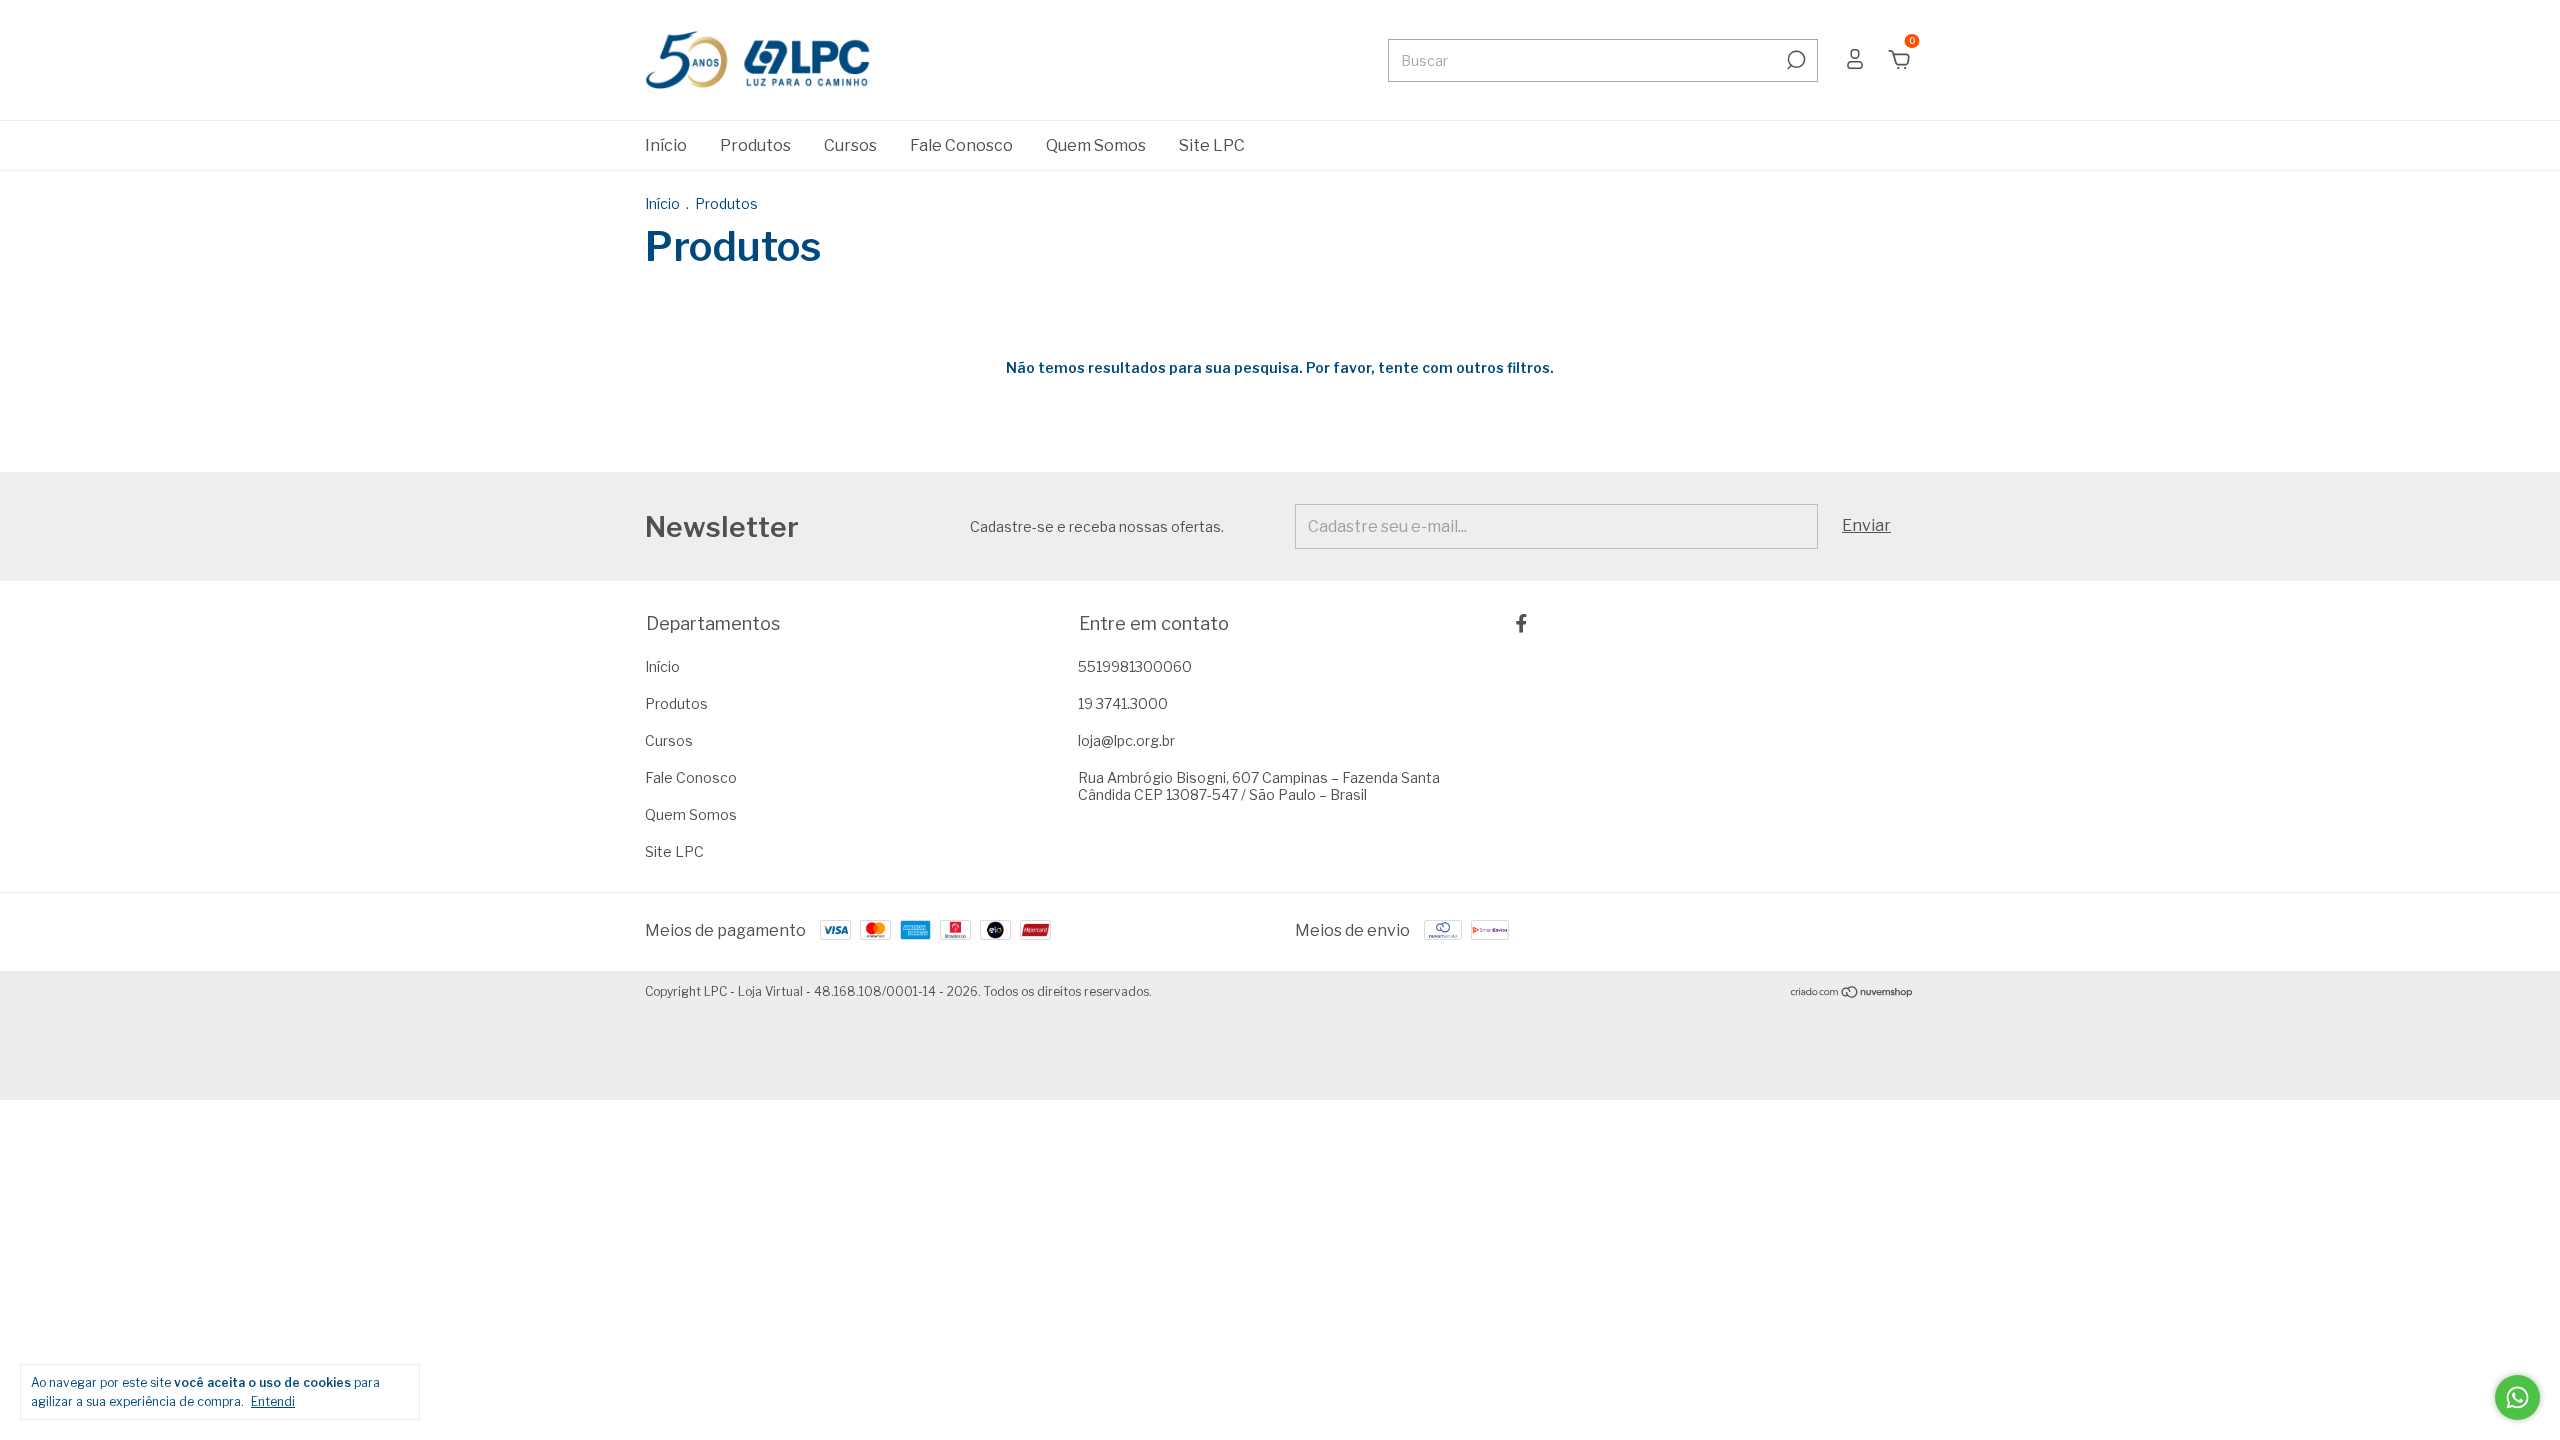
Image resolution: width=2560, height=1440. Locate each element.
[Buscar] (1794, 60)
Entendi (273, 1401)
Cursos (850, 145)
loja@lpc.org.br (1126, 740)
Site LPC (1212, 145)
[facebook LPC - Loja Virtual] (1521, 623)
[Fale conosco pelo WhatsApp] (2517, 1397)
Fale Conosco (961, 145)
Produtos (755, 145)
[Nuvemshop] (1852, 993)
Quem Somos (1096, 145)
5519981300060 (1135, 666)
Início (666, 145)
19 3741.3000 (1123, 703)
